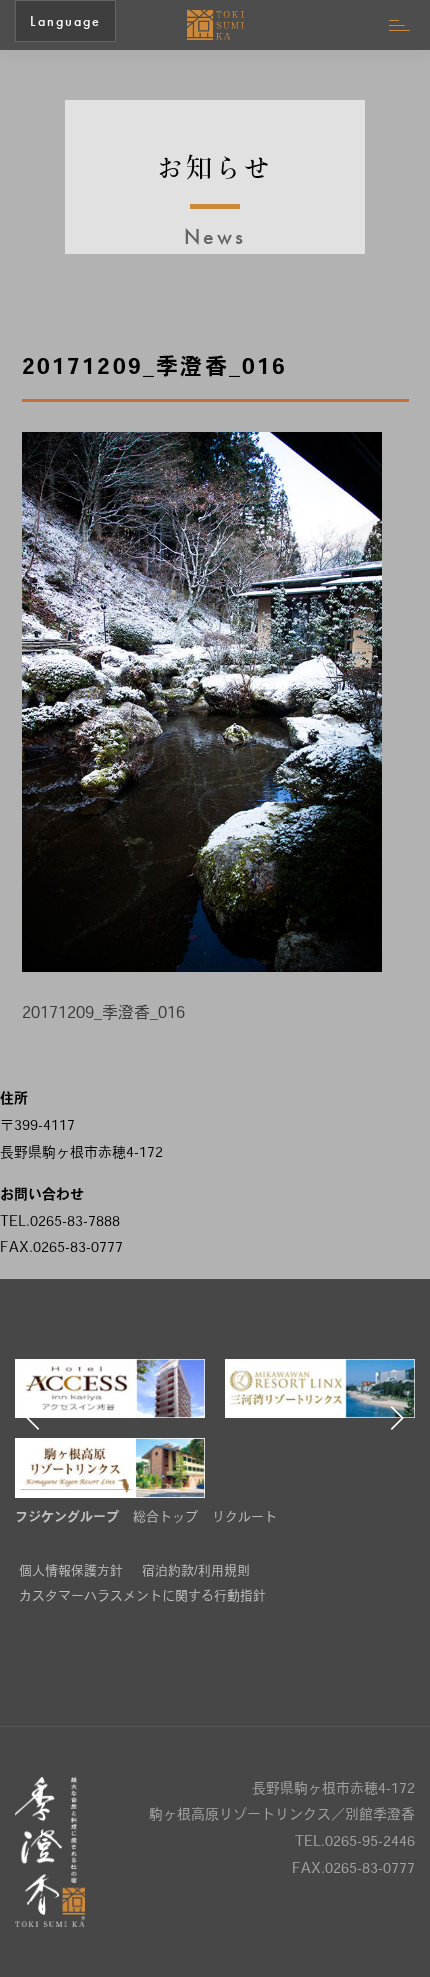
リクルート (244, 1517)
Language (65, 21)
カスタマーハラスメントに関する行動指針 (142, 1596)
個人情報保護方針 (71, 1571)
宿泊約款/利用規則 (196, 1571)
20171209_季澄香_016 (103, 1014)
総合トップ (165, 1517)
